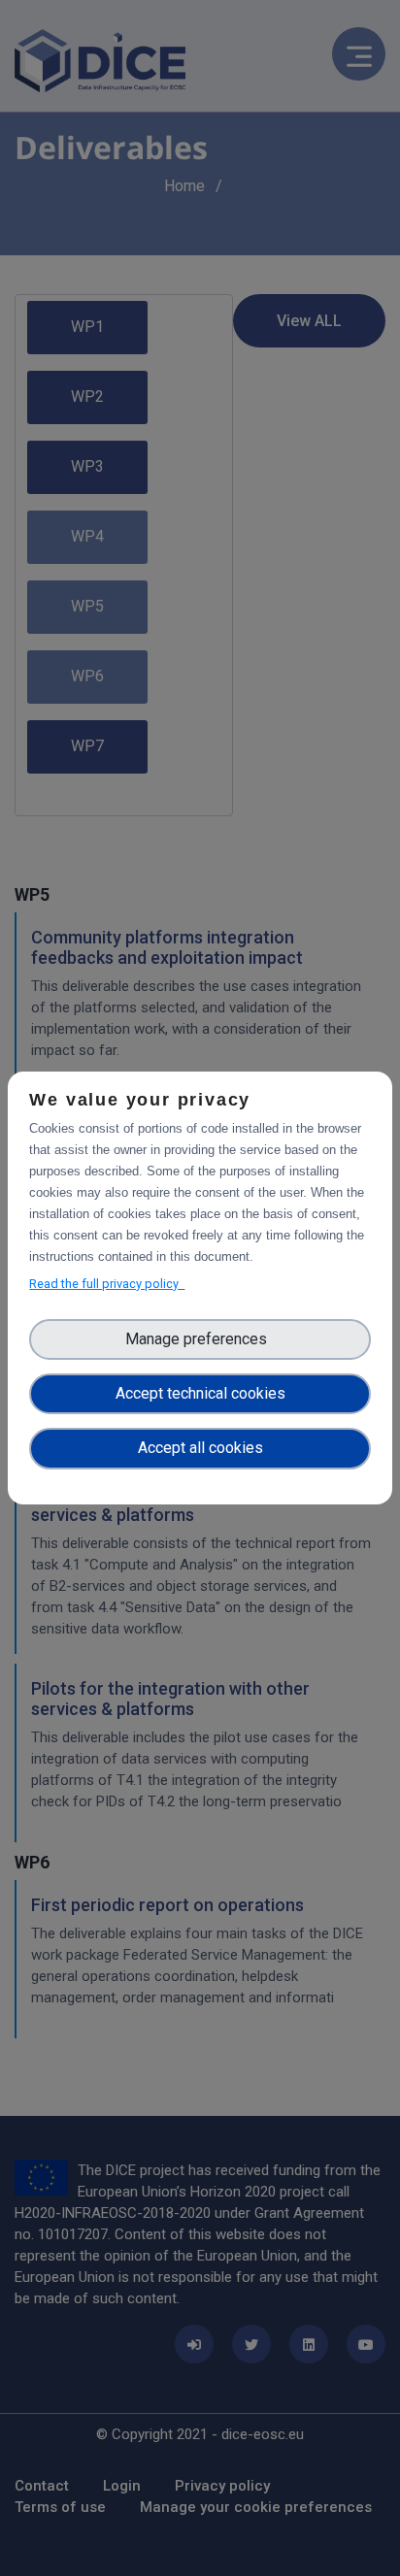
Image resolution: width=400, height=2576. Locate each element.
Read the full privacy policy (107, 1284)
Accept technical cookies (200, 1393)
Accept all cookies (200, 1448)
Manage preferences (200, 1339)
